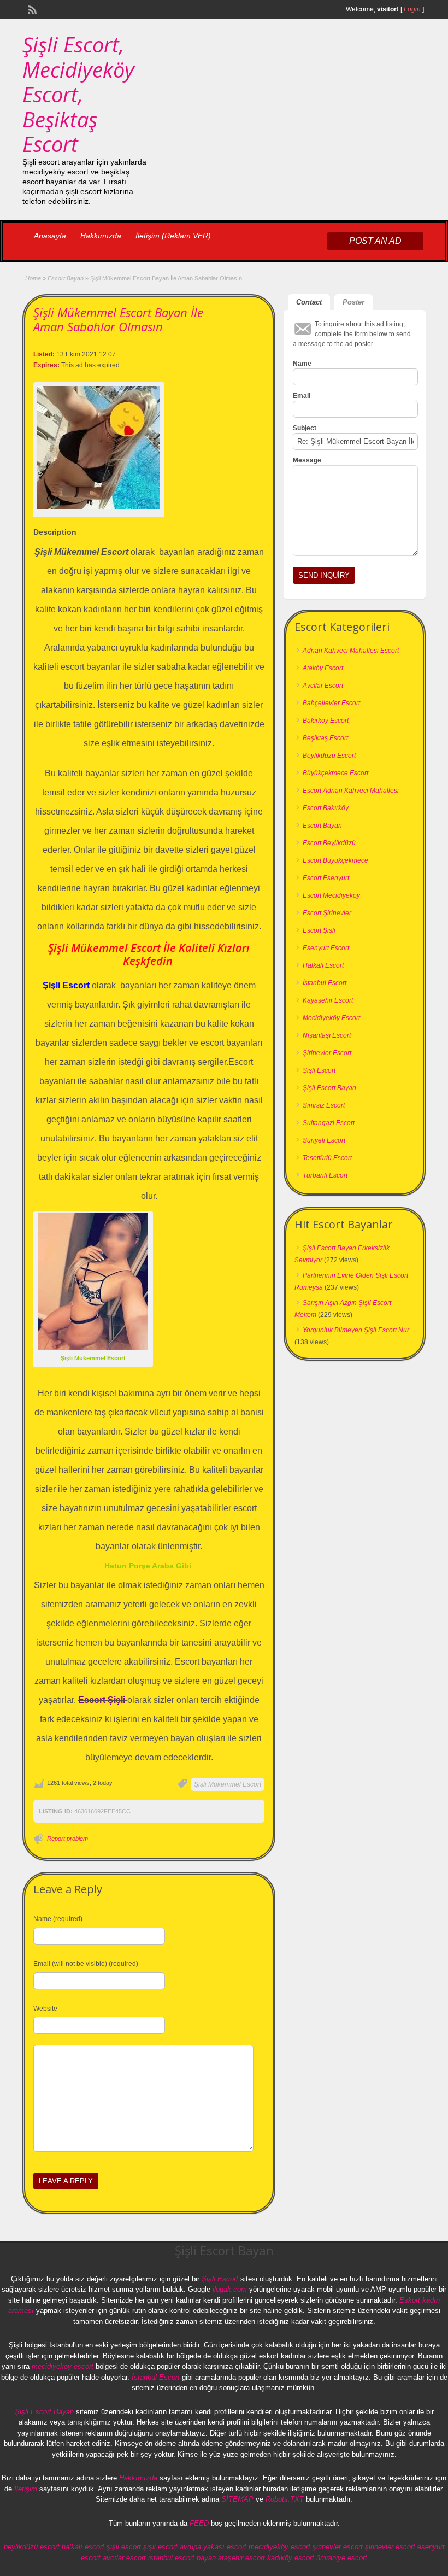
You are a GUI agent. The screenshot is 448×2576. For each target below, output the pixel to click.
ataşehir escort (241, 2558)
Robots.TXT (285, 2499)
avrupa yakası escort (213, 2547)
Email (302, 396)
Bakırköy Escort (326, 721)
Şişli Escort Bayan (329, 1088)
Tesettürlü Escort (327, 1158)
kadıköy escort (291, 2558)
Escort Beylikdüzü (329, 843)
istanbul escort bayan (182, 2558)
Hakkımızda (101, 236)
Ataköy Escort (323, 668)
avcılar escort (124, 2558)
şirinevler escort (338, 2547)
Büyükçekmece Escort (335, 773)
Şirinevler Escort (327, 1053)
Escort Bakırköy (326, 808)
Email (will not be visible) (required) (86, 1964)
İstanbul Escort (325, 983)
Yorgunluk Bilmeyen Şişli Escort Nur (356, 1330)
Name (302, 364)
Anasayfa (50, 236)
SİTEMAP (237, 2499)
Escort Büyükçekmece (335, 860)
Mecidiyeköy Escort (331, 1018)
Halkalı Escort (323, 965)
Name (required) (58, 1919)
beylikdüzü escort (32, 2547)
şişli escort (124, 2547)
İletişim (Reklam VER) (173, 236)
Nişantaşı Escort (327, 1035)
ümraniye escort (342, 2558)
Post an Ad (375, 241)
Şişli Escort (319, 1070)
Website (45, 2009)
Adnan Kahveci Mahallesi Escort (351, 651)
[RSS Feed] (31, 9)
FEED (199, 2523)
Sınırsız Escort (324, 1105)
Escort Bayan (66, 278)
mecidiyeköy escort (63, 2366)
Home (33, 278)
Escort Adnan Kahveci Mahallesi (351, 791)
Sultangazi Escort (329, 1123)
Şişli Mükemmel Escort (228, 1784)
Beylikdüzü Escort (329, 756)
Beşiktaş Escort (325, 738)
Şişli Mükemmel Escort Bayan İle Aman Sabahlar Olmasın (118, 319)
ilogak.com (230, 2289)
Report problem (67, 1839)
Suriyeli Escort (324, 1140)
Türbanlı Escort (325, 1175)
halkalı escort (83, 2547)
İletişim (26, 2489)
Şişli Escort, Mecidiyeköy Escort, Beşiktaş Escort (78, 94)
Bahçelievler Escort (331, 703)
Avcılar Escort (323, 686)
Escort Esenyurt (326, 878)
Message (307, 460)
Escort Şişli (319, 930)
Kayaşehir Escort (328, 1000)
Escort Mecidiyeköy (331, 895)
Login (412, 9)
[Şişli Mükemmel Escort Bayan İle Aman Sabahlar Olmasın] (99, 447)
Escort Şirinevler (327, 913)
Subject (305, 428)
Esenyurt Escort (326, 948)
